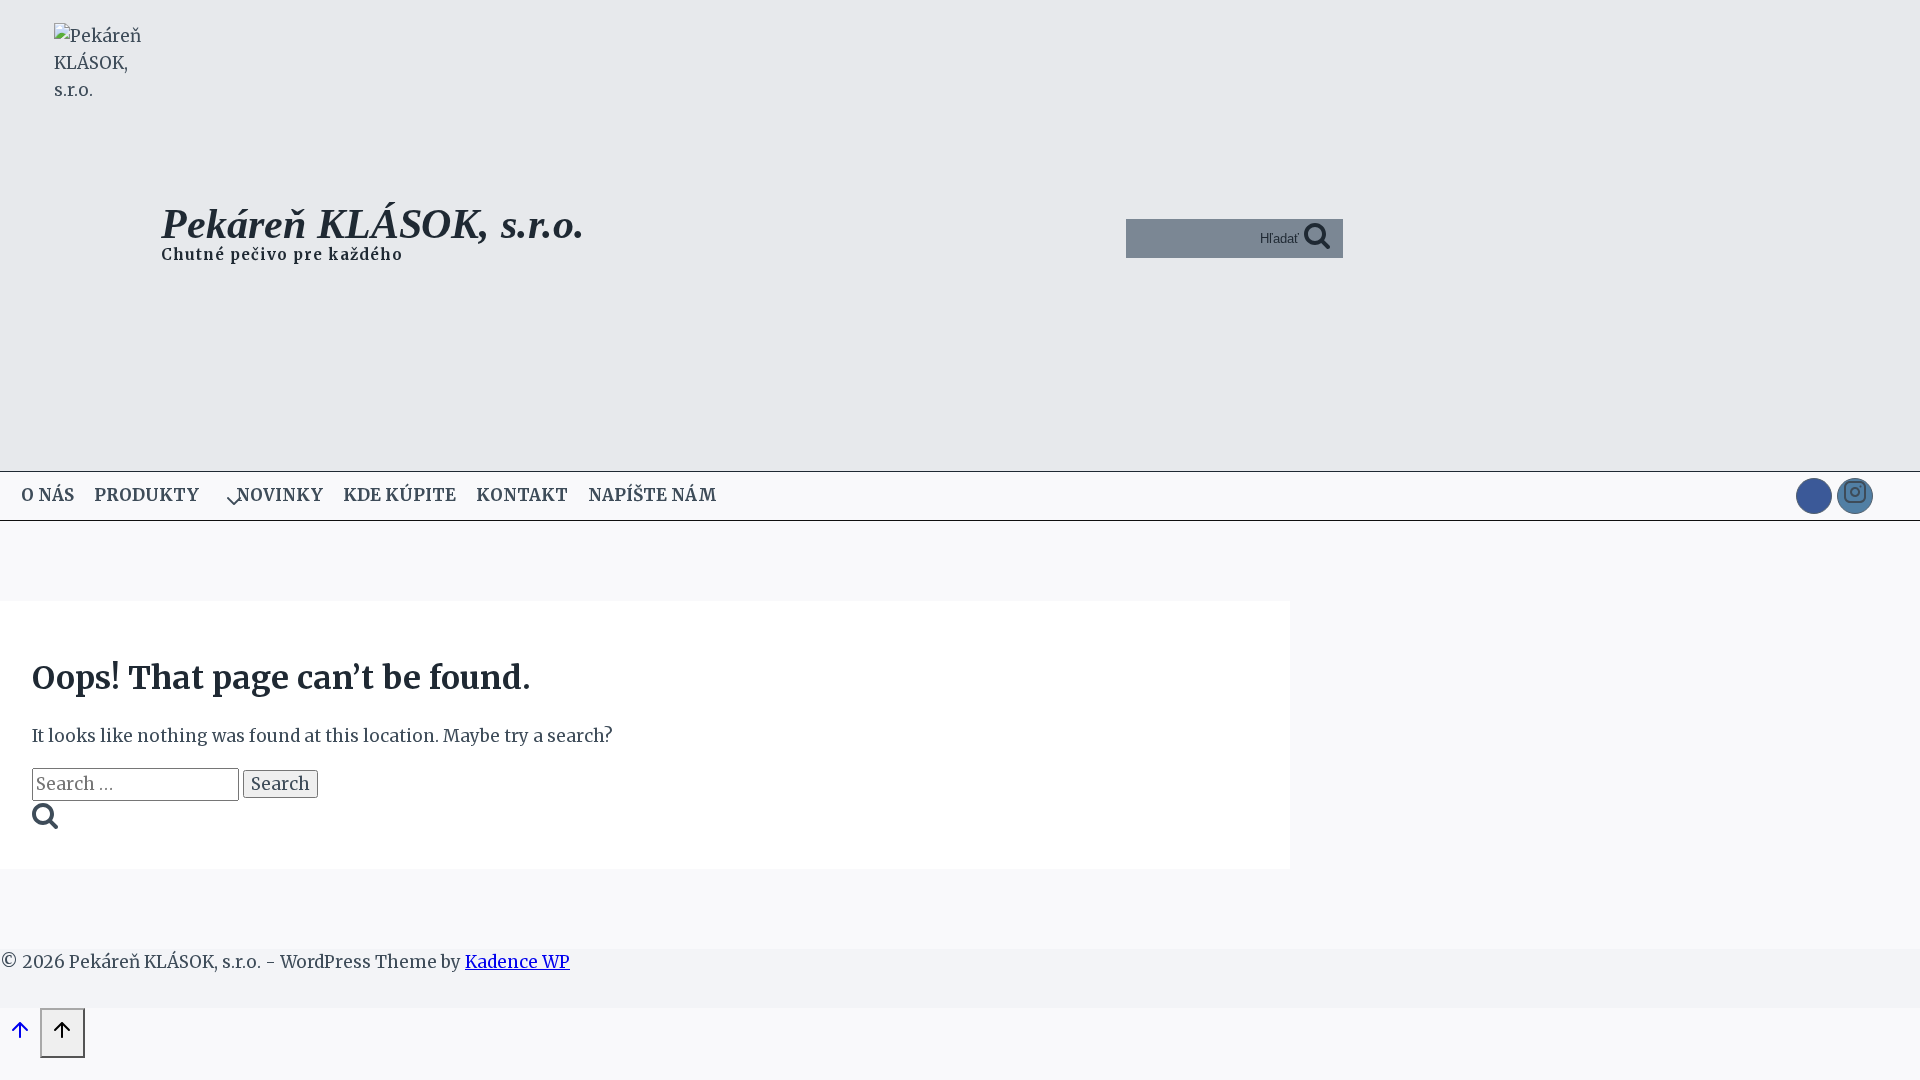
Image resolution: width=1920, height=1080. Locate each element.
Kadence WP (517, 962)
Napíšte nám (652, 495)
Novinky (279, 495)
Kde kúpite (399, 495)
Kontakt (522, 495)
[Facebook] (1814, 496)
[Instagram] (1855, 496)
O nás (47, 495)
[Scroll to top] (20, 1035)
